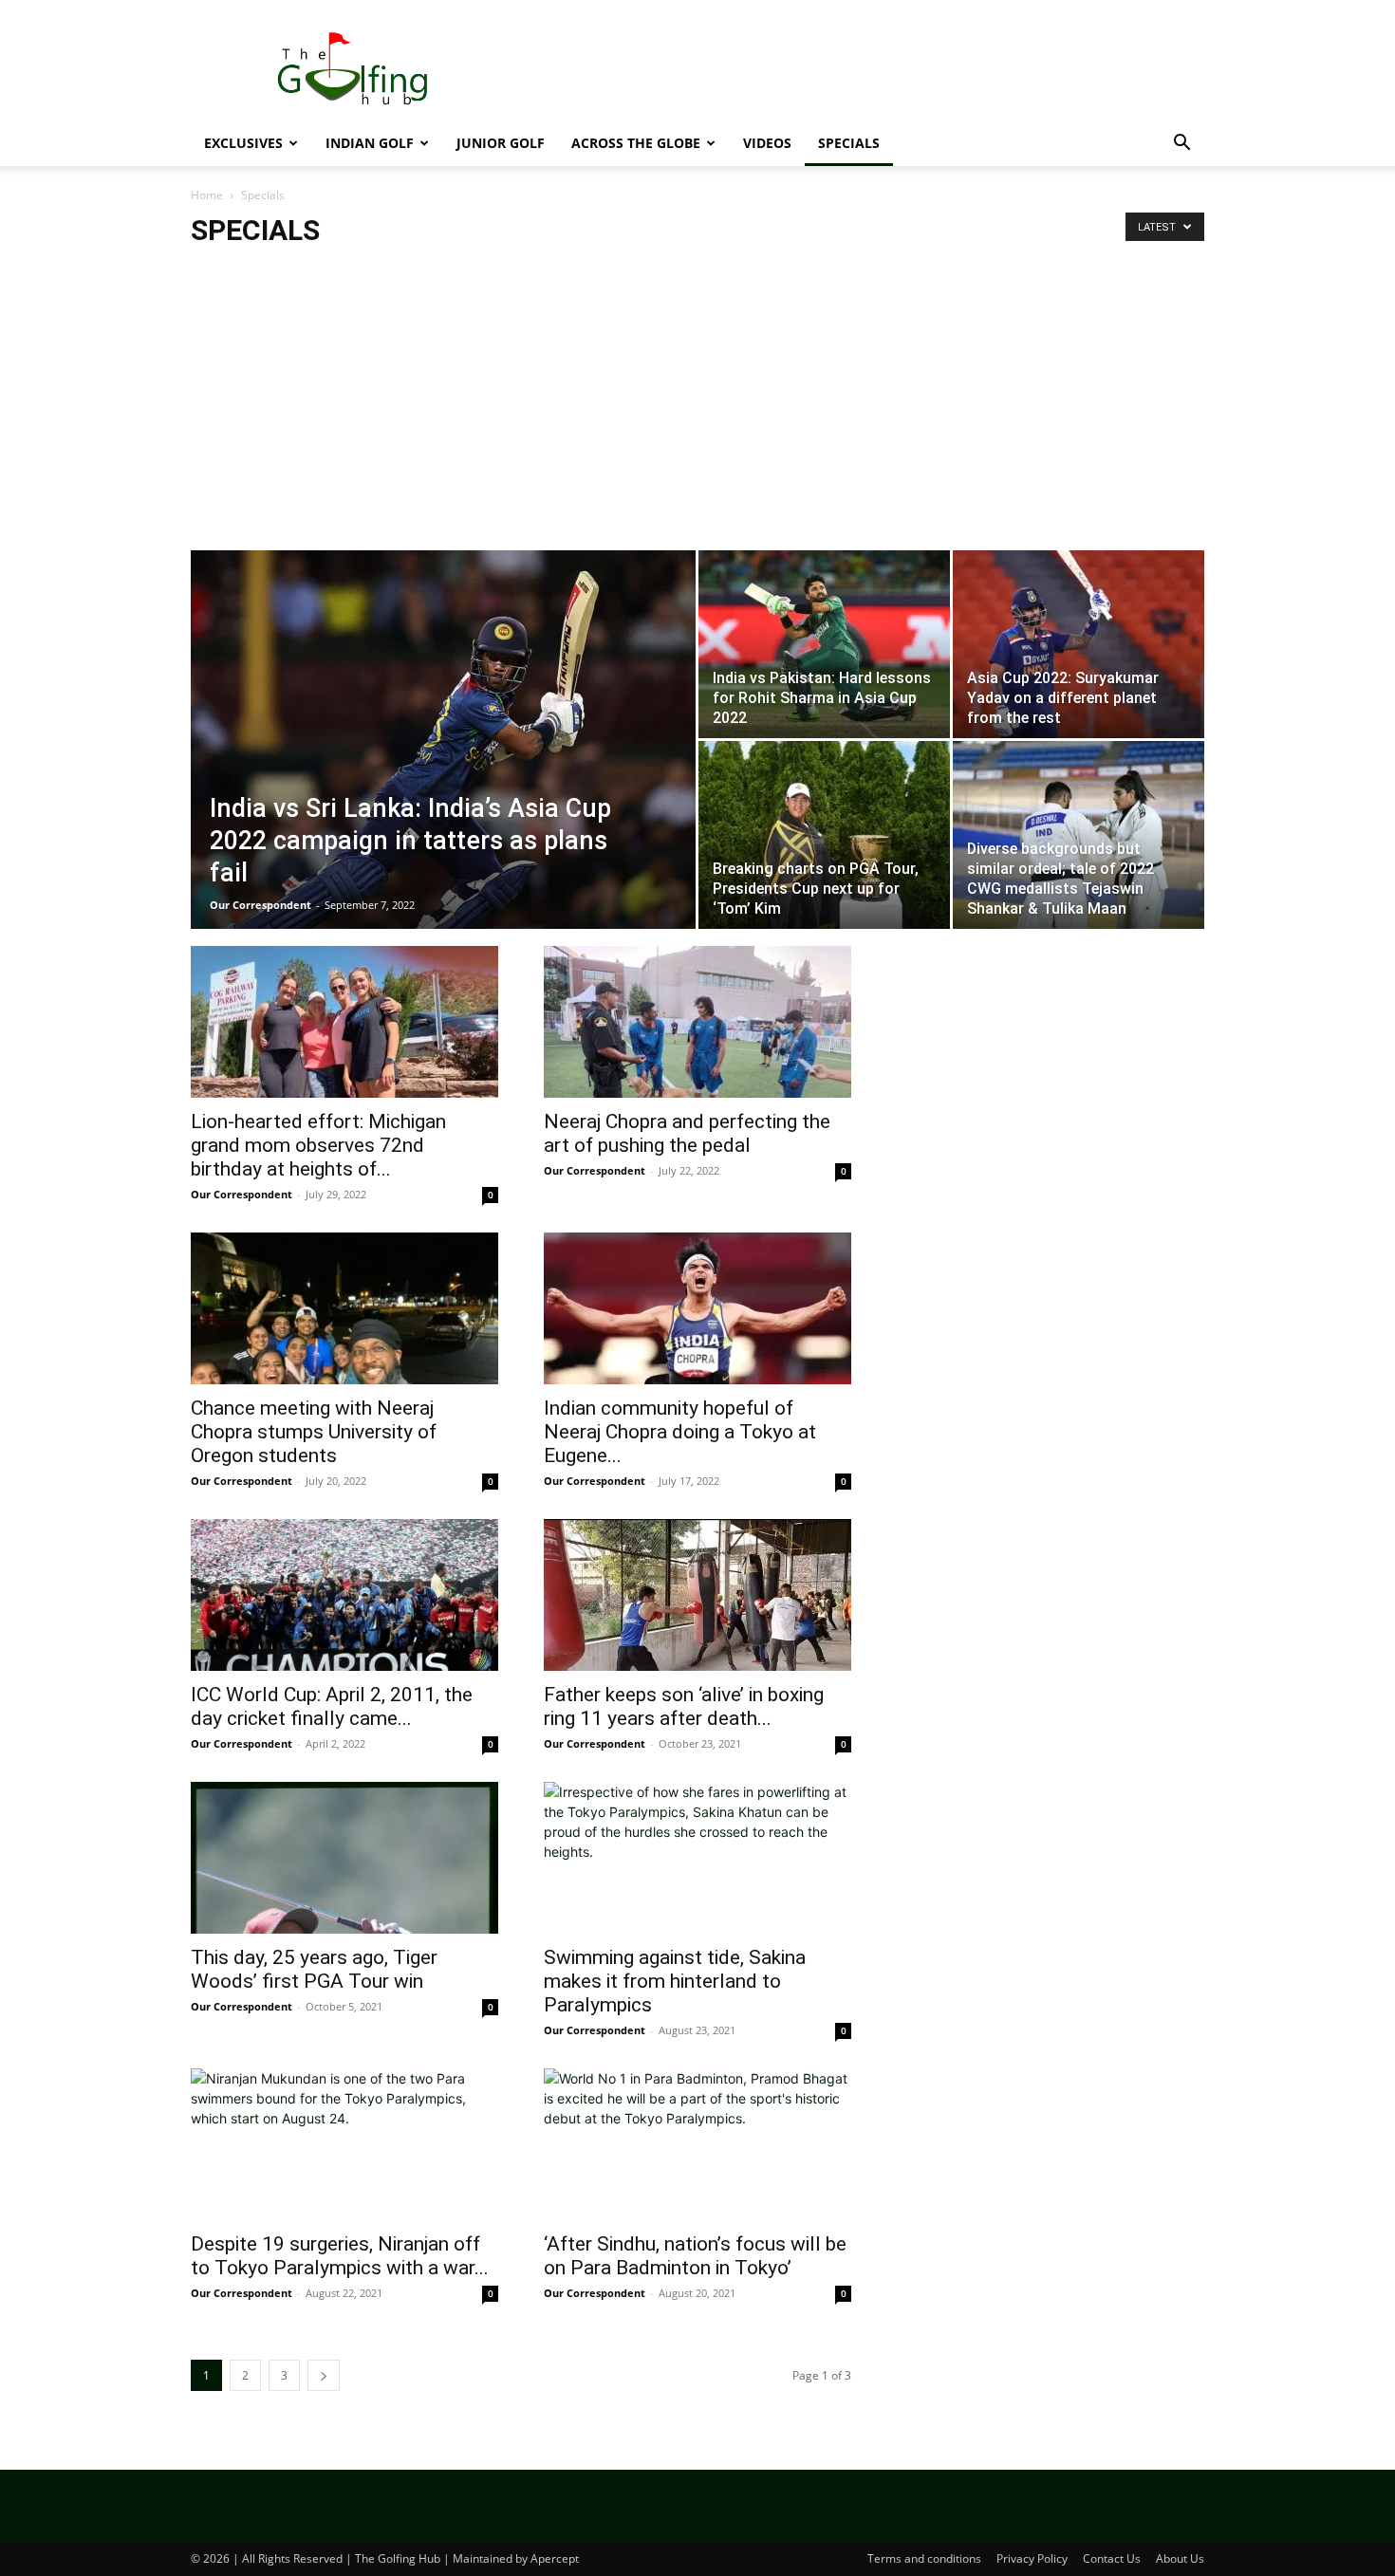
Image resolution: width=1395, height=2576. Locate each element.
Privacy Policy (1032, 2558)
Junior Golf (501, 143)
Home (207, 195)
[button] (1181, 145)
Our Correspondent (260, 905)
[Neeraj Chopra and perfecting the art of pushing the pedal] (697, 1022)
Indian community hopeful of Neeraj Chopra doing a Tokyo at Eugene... (680, 1432)
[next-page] (324, 2375)
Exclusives (243, 143)
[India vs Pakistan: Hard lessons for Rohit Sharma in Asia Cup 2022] (824, 644)
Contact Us (1112, 2558)
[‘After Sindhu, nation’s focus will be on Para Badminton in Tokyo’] (697, 2144)
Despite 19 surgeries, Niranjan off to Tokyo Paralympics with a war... (340, 2256)
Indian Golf (370, 143)
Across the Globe (636, 143)
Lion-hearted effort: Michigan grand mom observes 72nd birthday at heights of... (318, 1145)
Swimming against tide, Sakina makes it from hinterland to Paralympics (675, 1981)
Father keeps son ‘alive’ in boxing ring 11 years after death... (684, 1706)
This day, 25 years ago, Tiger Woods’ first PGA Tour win (314, 1969)
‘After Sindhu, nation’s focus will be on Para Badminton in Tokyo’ (695, 2256)
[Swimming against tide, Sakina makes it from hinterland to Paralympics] (697, 1858)
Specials (849, 143)
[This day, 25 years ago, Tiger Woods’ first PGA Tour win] (344, 1858)
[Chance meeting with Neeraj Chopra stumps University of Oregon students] (344, 1308)
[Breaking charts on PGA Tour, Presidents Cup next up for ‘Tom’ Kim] (824, 835)
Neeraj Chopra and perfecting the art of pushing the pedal (687, 1133)
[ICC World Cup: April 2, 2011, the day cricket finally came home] (344, 1595)
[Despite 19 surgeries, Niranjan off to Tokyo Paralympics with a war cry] (344, 2144)
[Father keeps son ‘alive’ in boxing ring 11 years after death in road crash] (697, 1595)
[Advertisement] (859, 69)
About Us (1180, 2558)
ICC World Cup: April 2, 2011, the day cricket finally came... (332, 1706)
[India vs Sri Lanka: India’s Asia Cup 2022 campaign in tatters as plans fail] (443, 769)
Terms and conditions (924, 2558)
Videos (767, 143)
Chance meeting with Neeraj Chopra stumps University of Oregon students (314, 1432)
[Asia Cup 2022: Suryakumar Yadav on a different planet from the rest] (1079, 644)
